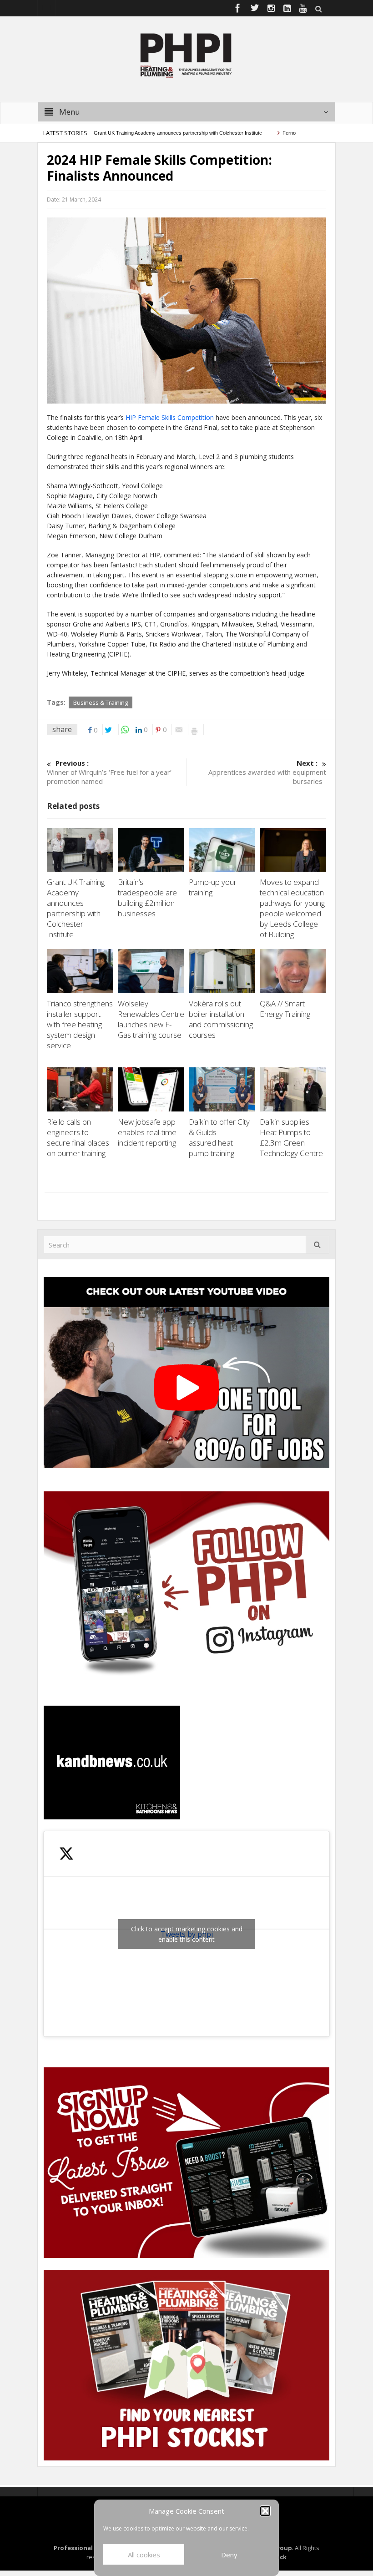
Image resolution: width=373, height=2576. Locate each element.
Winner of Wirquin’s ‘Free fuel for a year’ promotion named (109, 772)
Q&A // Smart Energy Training (285, 1009)
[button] (265, 2511)
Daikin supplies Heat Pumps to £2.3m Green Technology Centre (292, 1137)
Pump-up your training (213, 887)
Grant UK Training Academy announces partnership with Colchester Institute (146, 133)
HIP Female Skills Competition (170, 417)
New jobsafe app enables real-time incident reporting (148, 1132)
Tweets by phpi (187, 1934)
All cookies (144, 2555)
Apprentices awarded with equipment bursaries (267, 772)
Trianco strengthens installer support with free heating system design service (80, 1024)
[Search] (318, 1245)
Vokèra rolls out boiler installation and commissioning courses (221, 1019)
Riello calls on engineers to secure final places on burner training (78, 1137)
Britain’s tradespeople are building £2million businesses (147, 898)
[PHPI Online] (186, 55)
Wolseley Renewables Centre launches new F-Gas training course (151, 1019)
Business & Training (101, 702)
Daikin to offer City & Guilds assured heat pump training (219, 1137)
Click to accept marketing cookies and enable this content (187, 1934)
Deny (229, 2555)
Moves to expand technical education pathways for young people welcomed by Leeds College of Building (292, 908)
